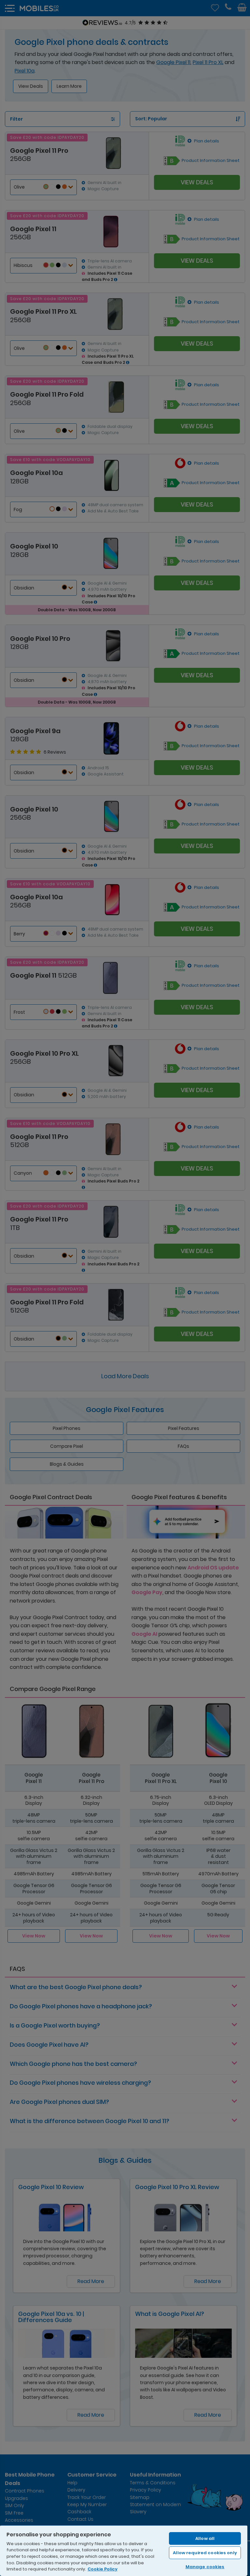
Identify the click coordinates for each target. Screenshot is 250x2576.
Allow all (205, 2538)
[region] (124, 2550)
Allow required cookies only (205, 2553)
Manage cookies (205, 2567)
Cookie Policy (103, 2569)
